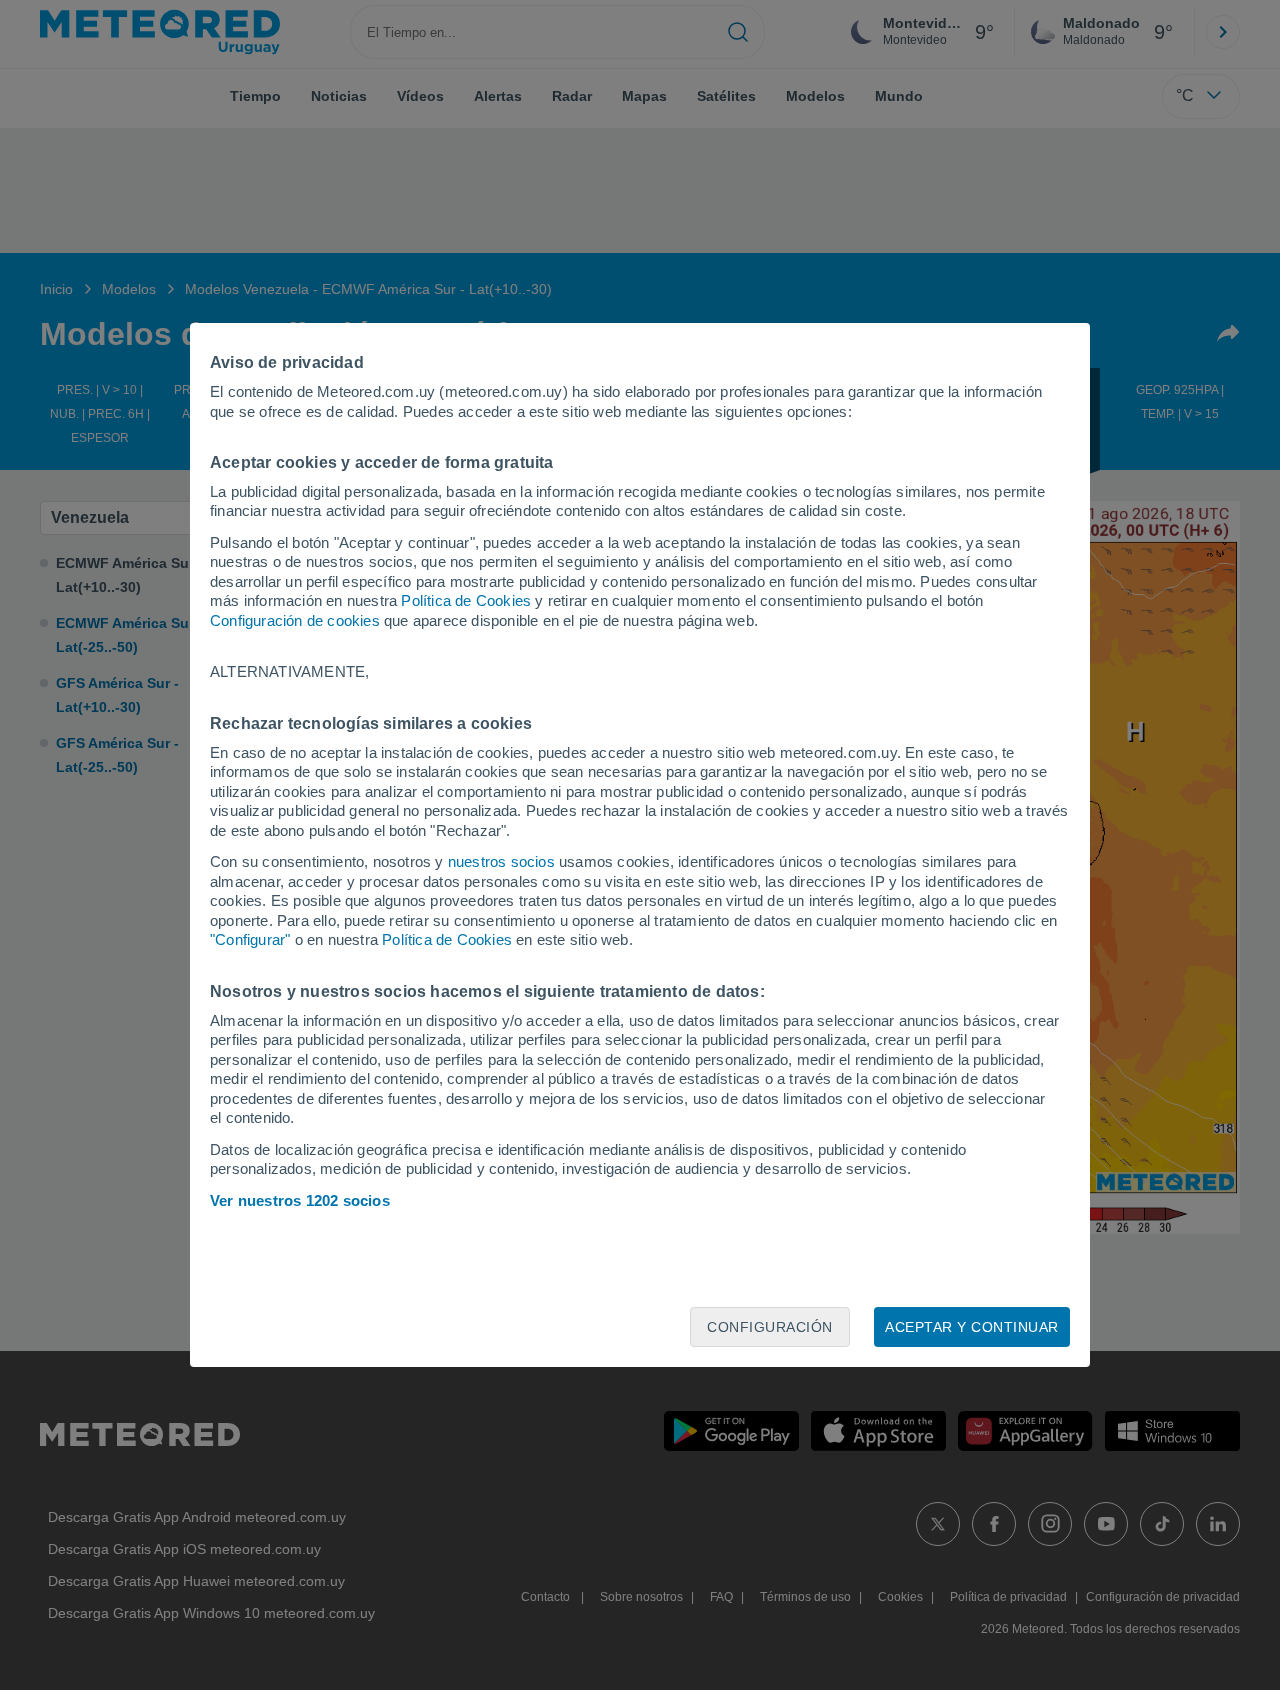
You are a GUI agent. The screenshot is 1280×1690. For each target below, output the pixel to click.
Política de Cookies (466, 600)
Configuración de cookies (295, 620)
